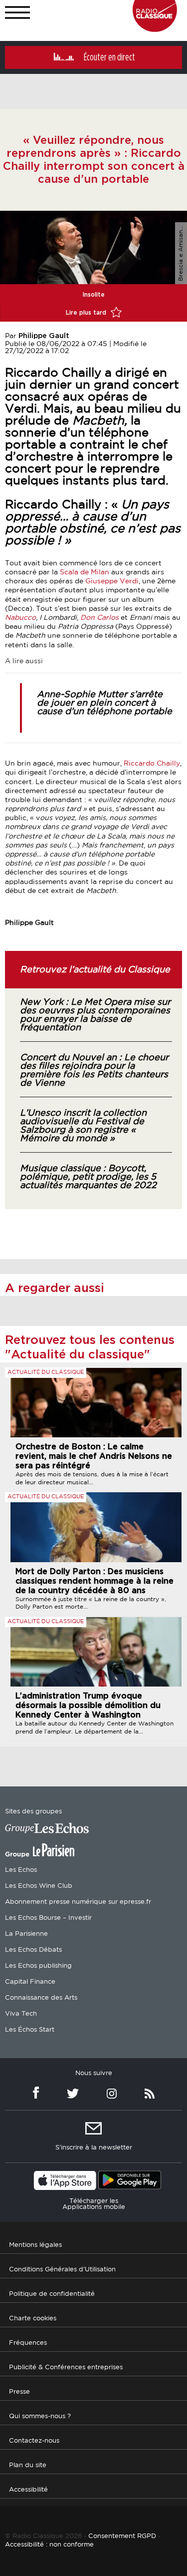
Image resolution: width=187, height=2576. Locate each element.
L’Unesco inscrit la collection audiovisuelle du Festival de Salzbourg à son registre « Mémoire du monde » (83, 1126)
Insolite (94, 295)
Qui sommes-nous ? (40, 2416)
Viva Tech (21, 2014)
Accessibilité (28, 2490)
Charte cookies (33, 2319)
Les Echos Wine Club (39, 1886)
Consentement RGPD (122, 2536)
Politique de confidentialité (52, 2294)
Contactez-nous (34, 2441)
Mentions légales (35, 2245)
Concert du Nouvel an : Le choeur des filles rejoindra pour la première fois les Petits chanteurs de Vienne (94, 1071)
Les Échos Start (30, 2030)
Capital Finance (30, 1982)
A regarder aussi (55, 1288)
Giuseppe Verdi (112, 581)
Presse (19, 2392)
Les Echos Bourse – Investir (48, 1918)
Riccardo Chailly (152, 764)
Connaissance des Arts (41, 1998)
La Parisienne (26, 1934)
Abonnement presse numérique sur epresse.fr (78, 1902)
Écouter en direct (109, 57)
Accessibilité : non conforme (49, 2545)
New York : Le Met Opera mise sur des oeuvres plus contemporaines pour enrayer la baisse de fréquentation (95, 1015)
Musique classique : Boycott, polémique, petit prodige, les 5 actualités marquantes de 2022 (88, 1177)
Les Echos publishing (38, 1966)
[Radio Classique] (155, 29)
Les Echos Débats (33, 1950)
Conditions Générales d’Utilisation (62, 2270)
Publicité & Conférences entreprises (66, 2367)
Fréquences (28, 2343)
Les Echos (21, 1870)
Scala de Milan (85, 572)
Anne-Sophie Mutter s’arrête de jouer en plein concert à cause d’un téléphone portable (104, 703)
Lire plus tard (87, 313)
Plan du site (28, 2465)
